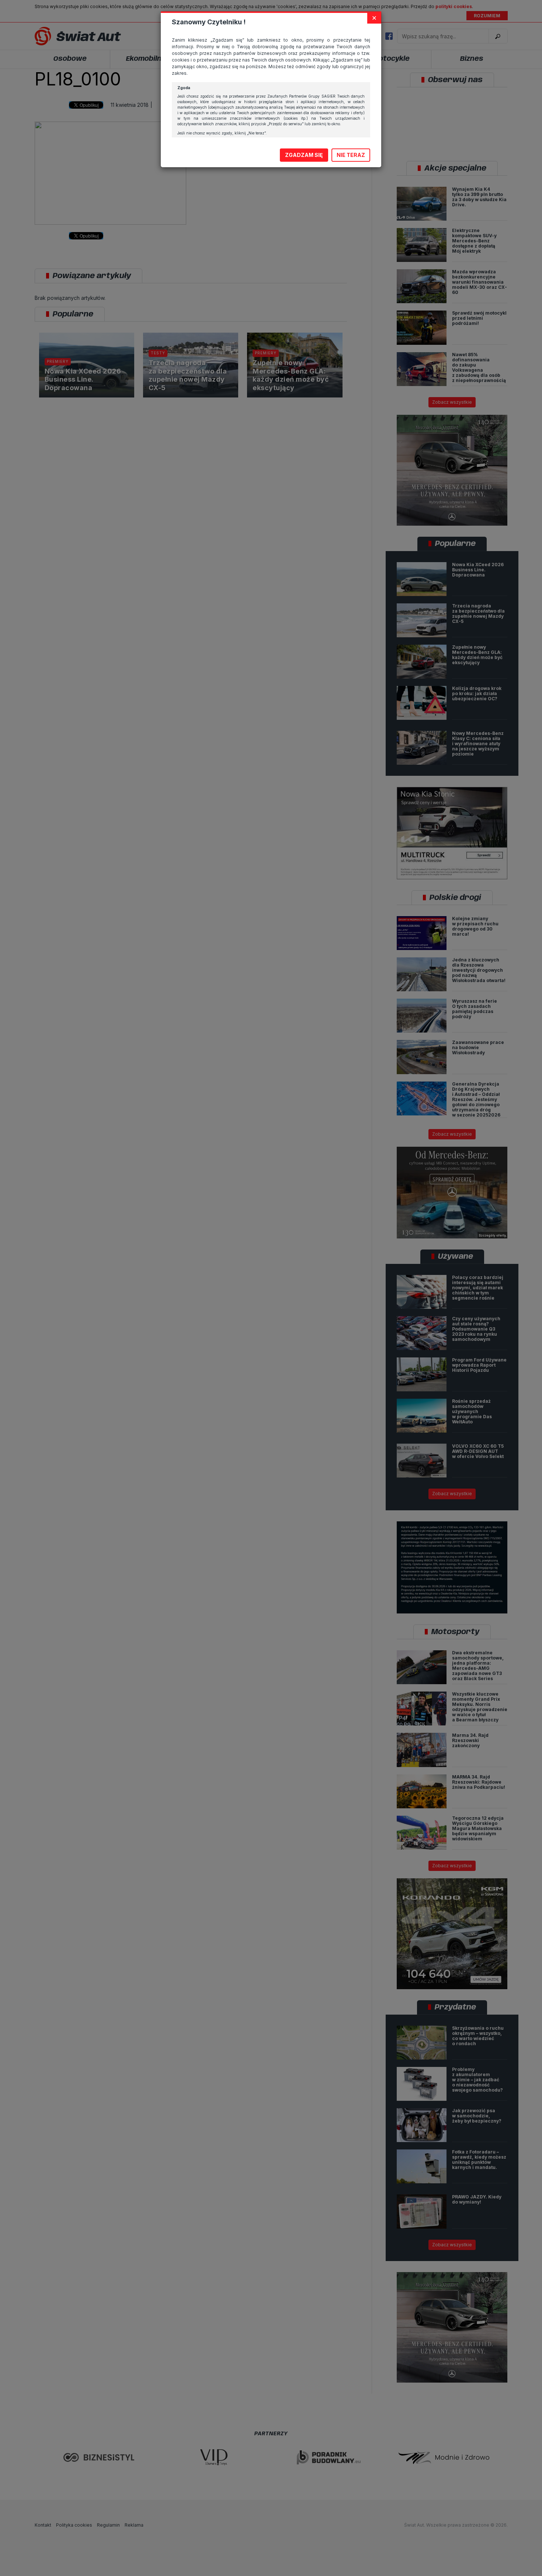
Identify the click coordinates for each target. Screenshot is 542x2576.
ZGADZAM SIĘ (304, 155)
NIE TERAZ (351, 155)
